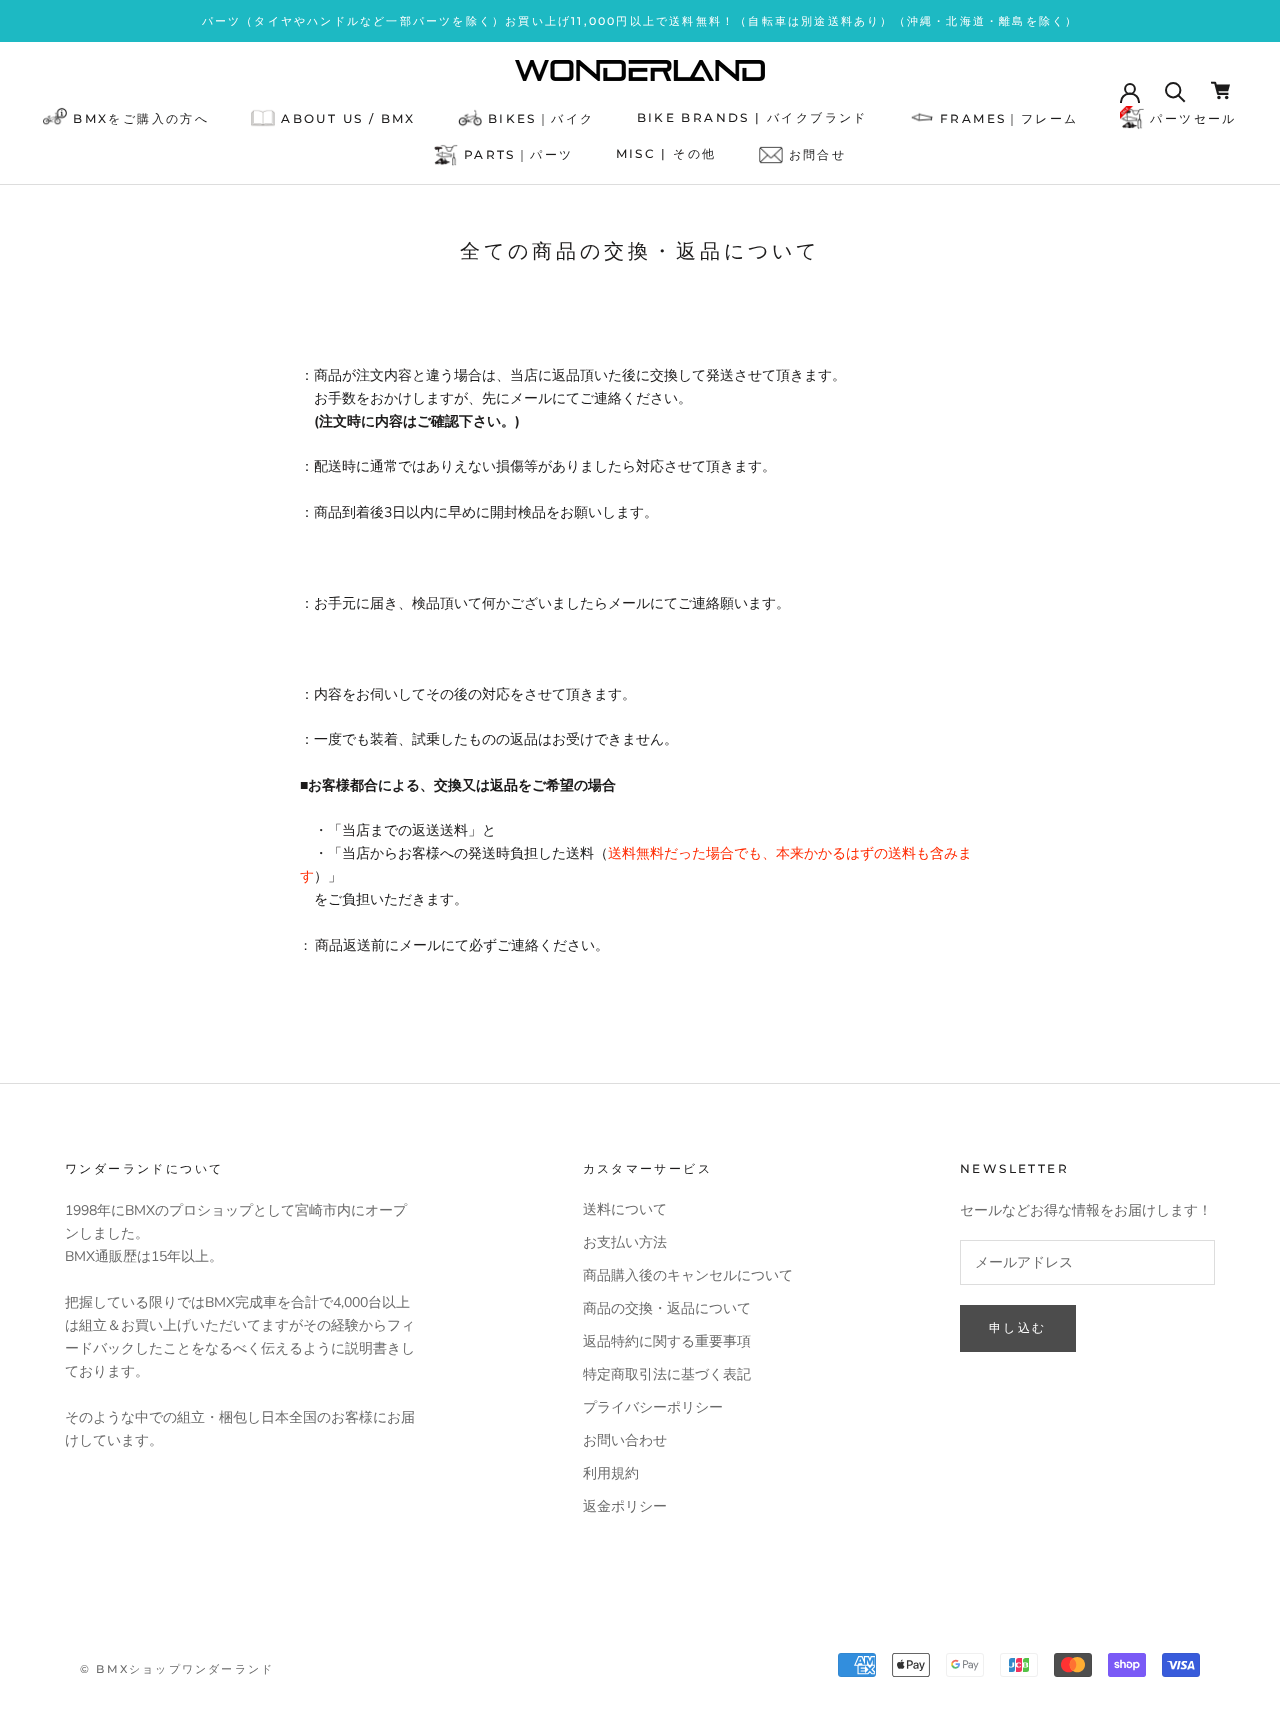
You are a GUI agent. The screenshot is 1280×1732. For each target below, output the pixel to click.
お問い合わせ (625, 1440)
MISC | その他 (666, 154)
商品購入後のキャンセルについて (688, 1275)
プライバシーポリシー (653, 1407)
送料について (625, 1209)
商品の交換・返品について (667, 1308)
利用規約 (611, 1473)
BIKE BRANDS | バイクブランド (752, 117)
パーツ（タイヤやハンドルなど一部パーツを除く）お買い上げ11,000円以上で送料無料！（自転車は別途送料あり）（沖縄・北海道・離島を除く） (640, 21)
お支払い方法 (625, 1242)
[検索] (1175, 90)
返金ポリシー (625, 1506)
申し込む (1018, 1327)
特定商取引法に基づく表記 (667, 1374)
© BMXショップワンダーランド (177, 1669)
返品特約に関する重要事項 (667, 1341)
